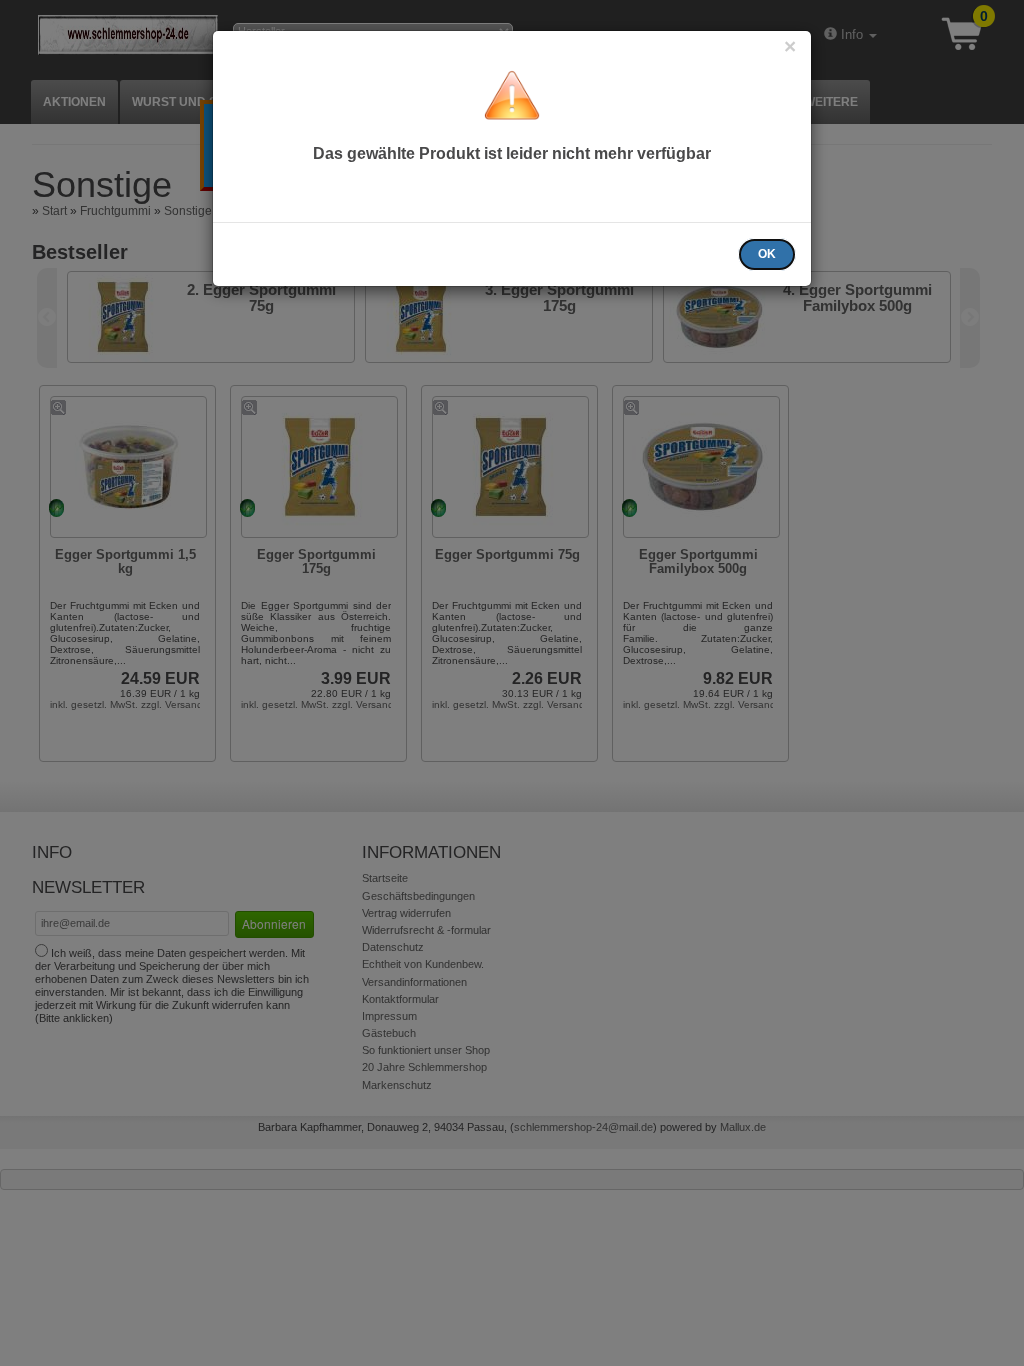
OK (767, 254)
